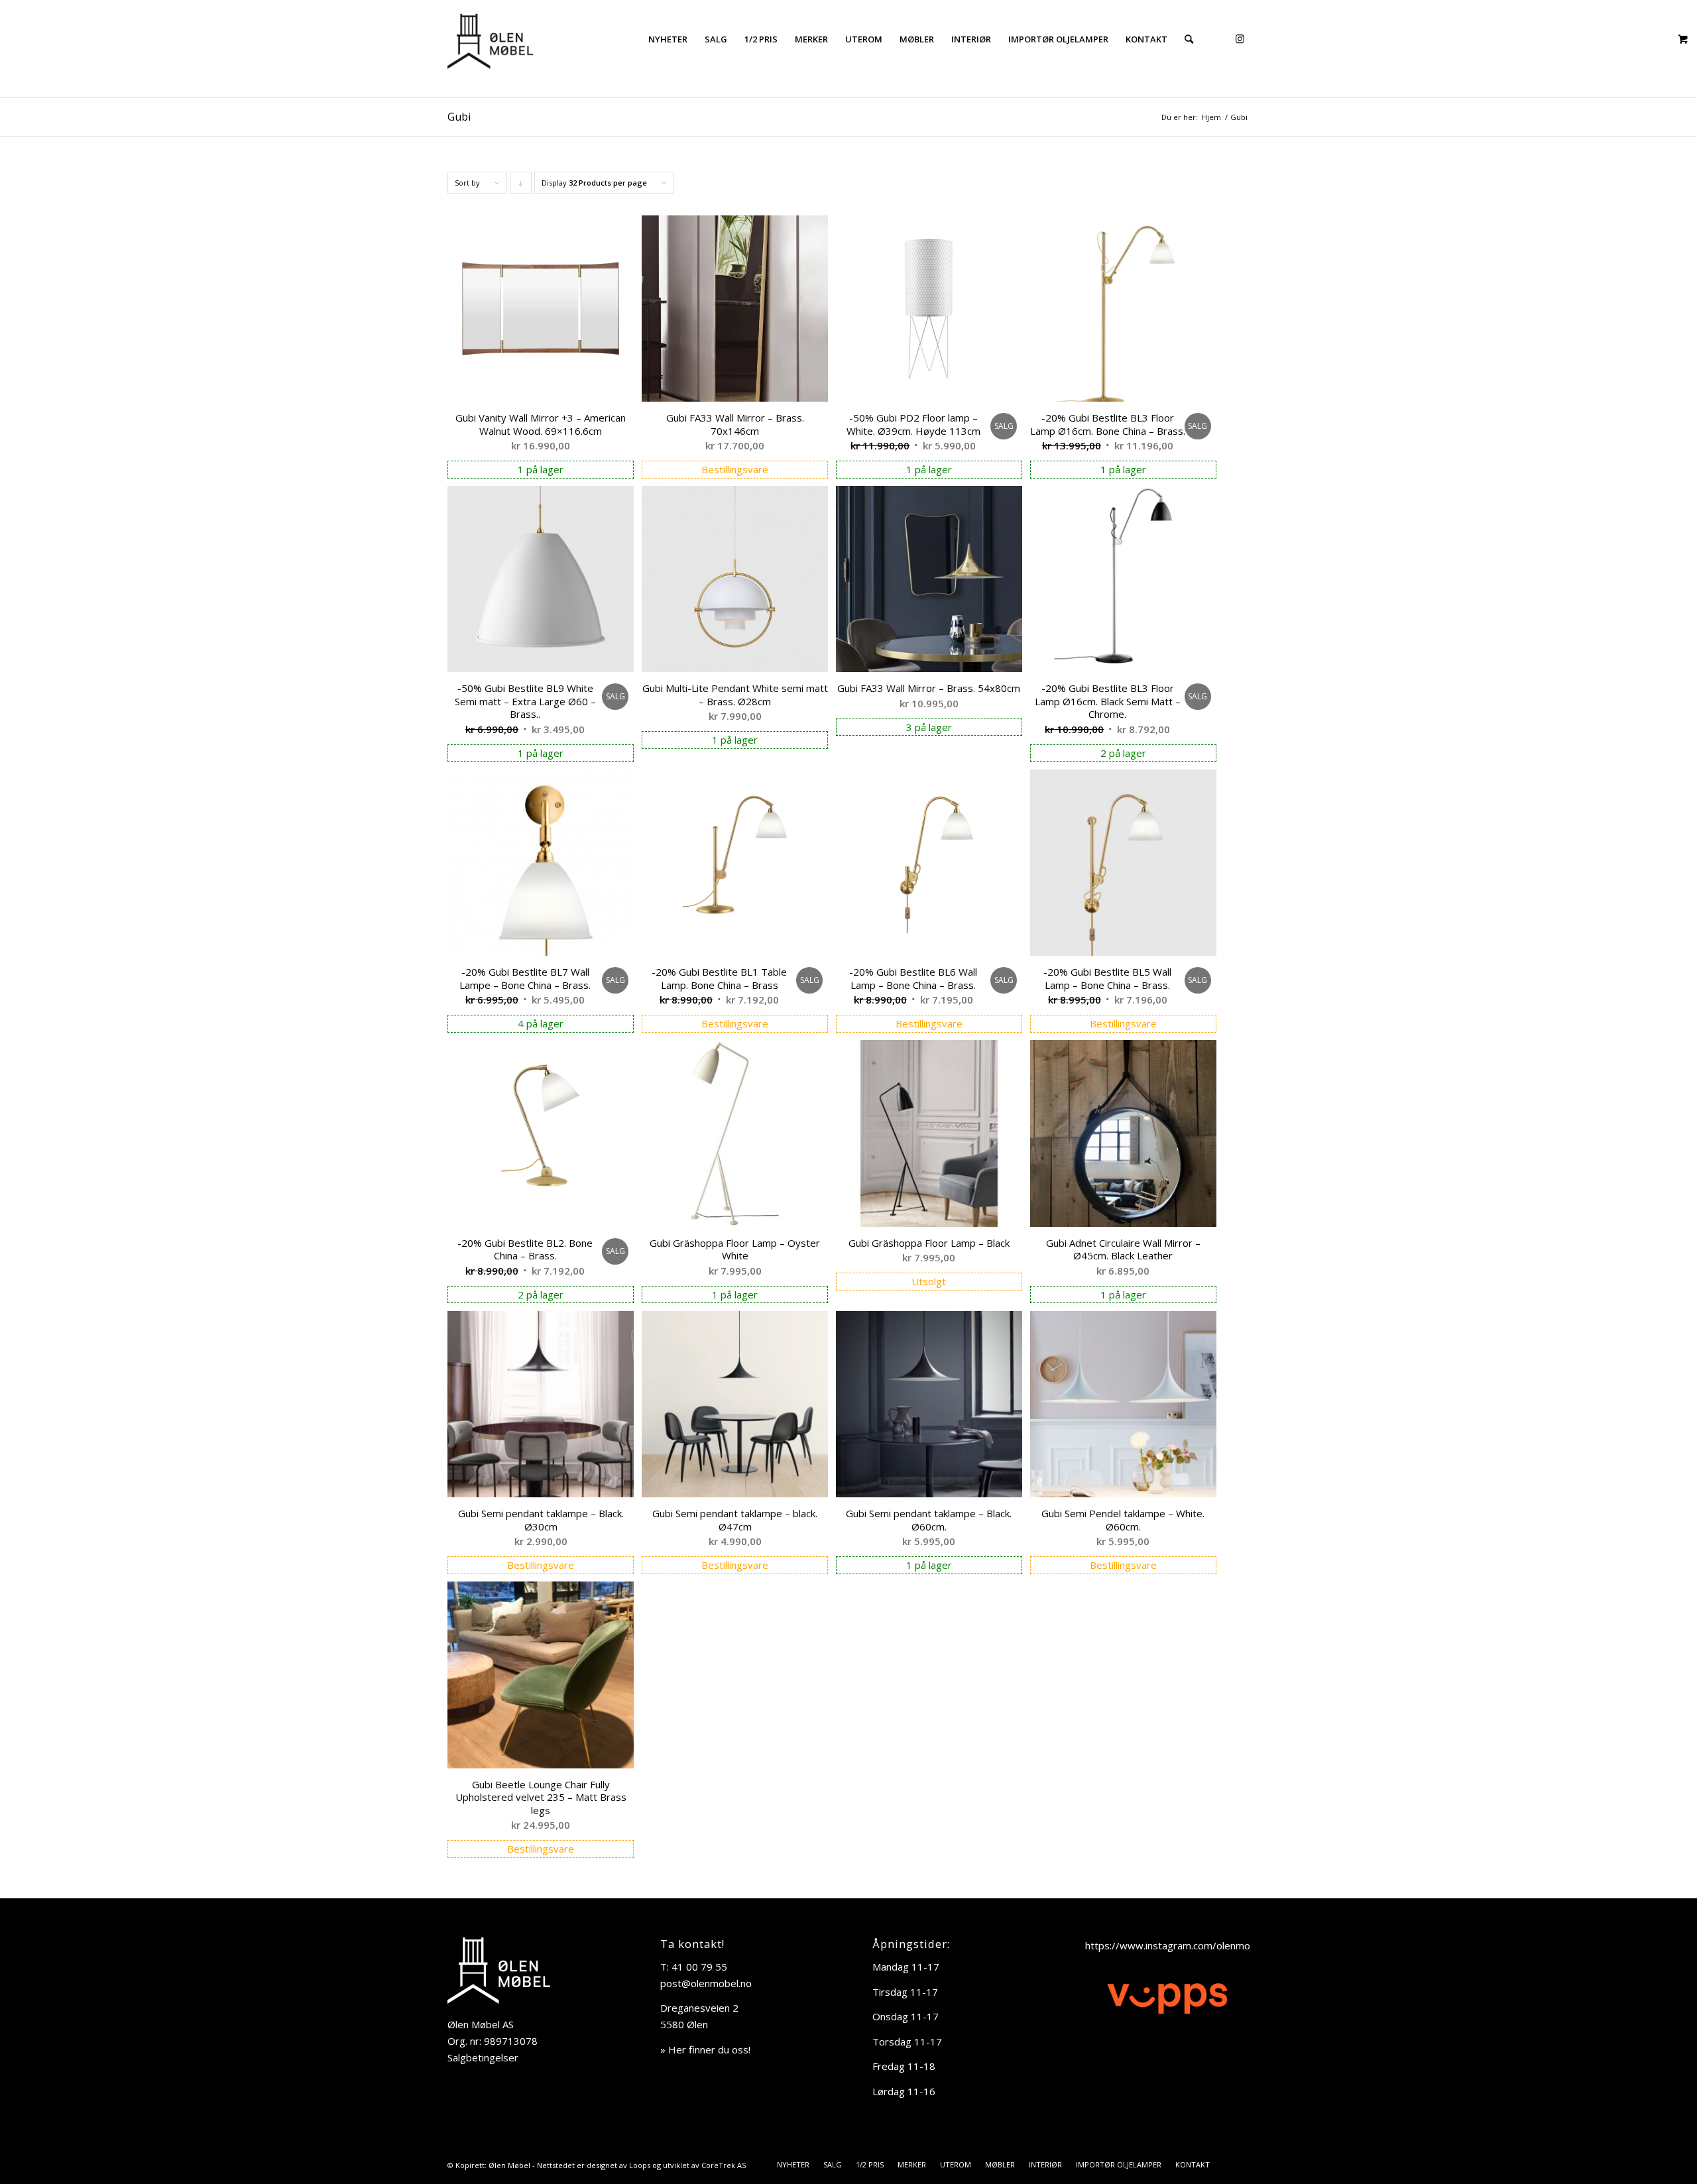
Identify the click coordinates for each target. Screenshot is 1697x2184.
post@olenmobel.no (706, 1983)
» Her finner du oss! (705, 2049)
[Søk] (1189, 39)
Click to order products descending (521, 186)
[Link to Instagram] (1240, 38)
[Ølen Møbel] (490, 39)
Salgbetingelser (483, 2057)
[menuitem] (668, 39)
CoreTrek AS (724, 2165)
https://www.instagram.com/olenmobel (1175, 1945)
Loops (640, 2165)
